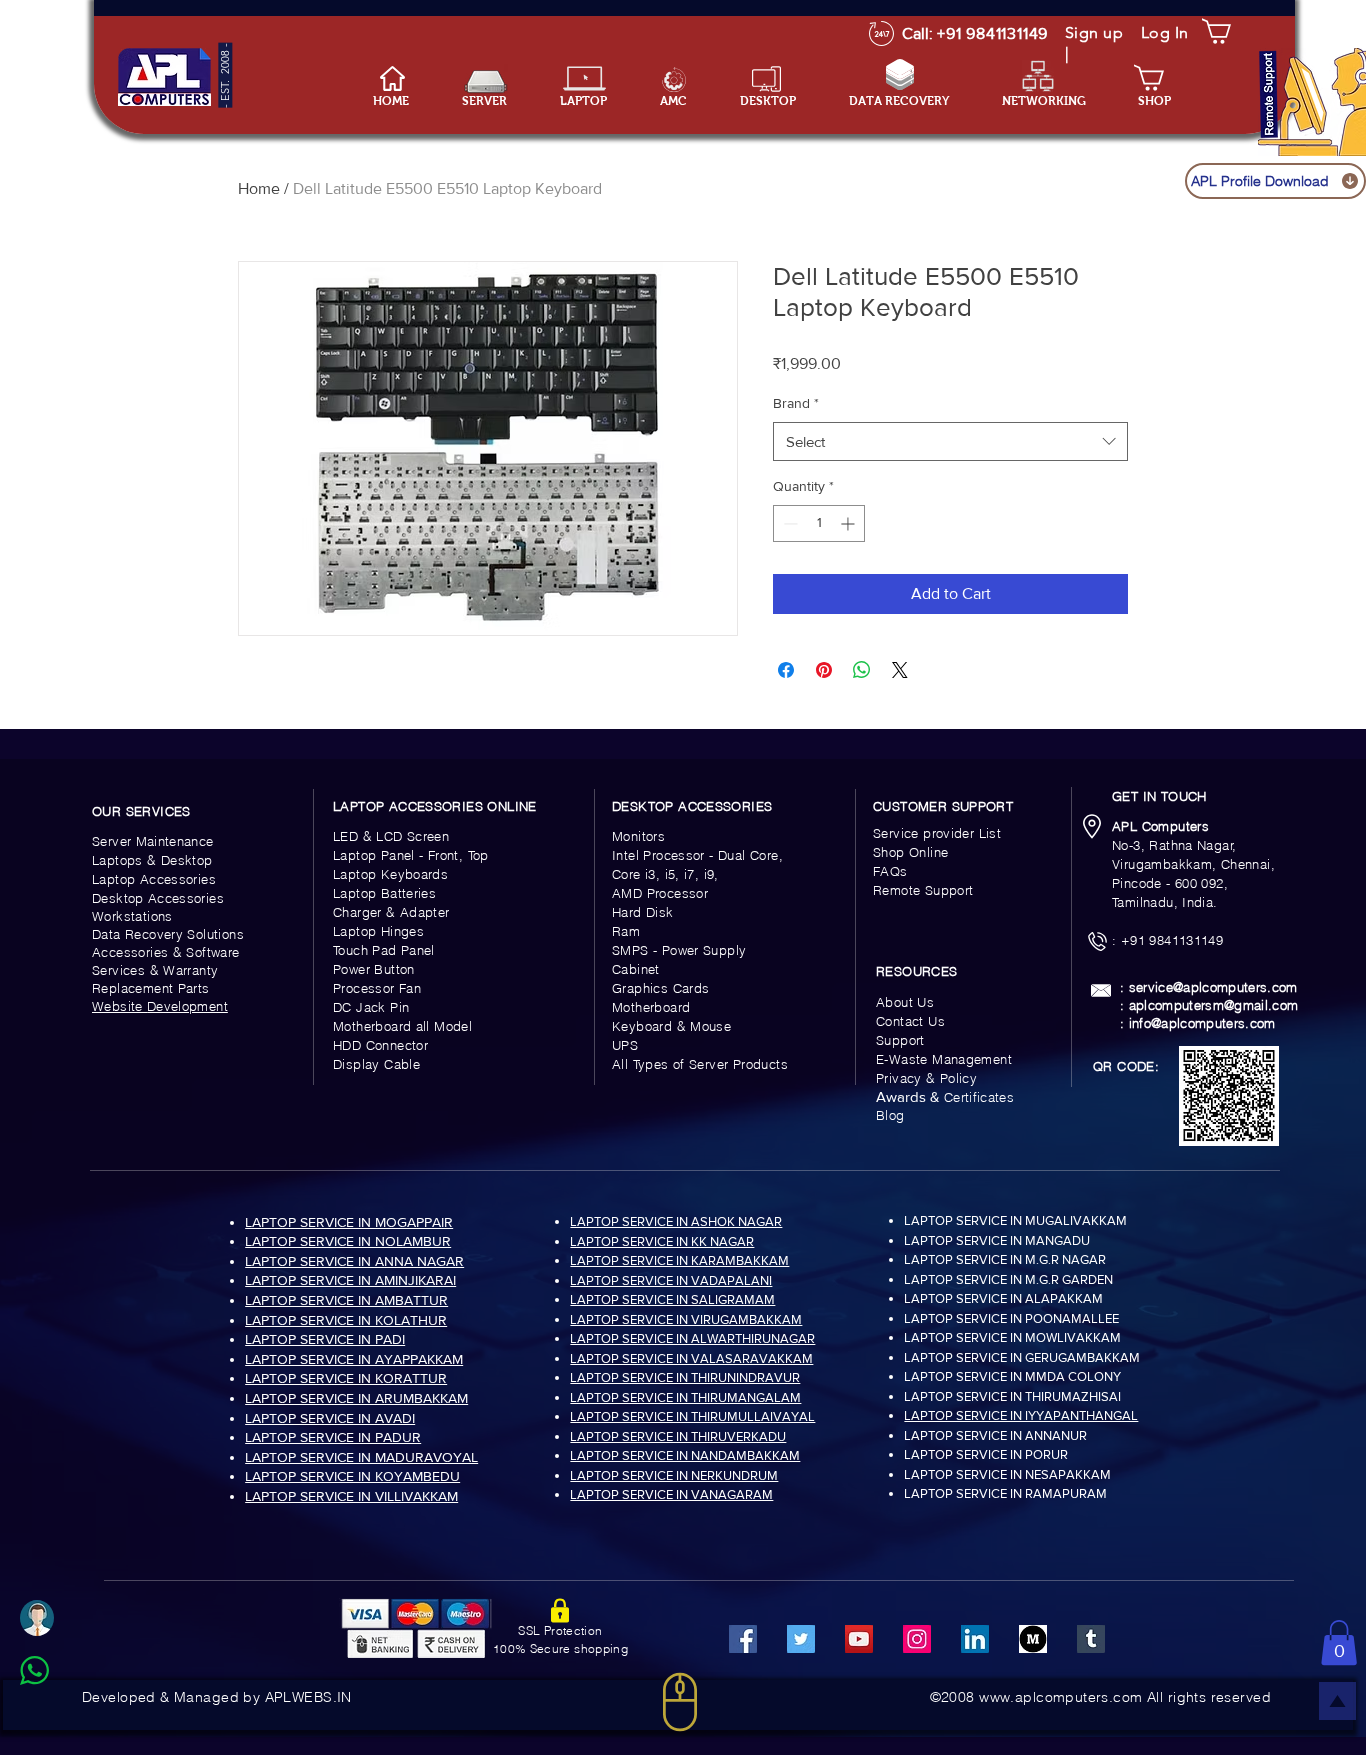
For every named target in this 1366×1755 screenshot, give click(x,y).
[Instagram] (917, 1639)
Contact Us (910, 1021)
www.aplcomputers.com (1060, 1697)
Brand (796, 403)
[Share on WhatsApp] (862, 670)
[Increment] (849, 523)
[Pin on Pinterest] (824, 670)
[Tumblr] (1091, 1639)
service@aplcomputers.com (1213, 987)
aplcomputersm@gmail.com (1214, 1005)
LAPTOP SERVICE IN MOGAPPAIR (349, 1222)
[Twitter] (801, 1639)
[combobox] (950, 441)
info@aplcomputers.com (1202, 1023)
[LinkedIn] (975, 1639)
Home (259, 188)
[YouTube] (859, 1639)
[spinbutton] (819, 523)
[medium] (1033, 1639)
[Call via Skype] (56, 1719)
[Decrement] (788, 523)
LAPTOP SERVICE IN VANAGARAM (671, 1494)
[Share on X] (900, 670)
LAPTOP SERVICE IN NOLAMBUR (348, 1241)
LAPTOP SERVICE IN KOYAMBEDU (352, 1476)
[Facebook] (743, 1639)
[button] (595, 101)
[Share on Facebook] (786, 670)
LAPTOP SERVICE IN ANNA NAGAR (354, 1261)
